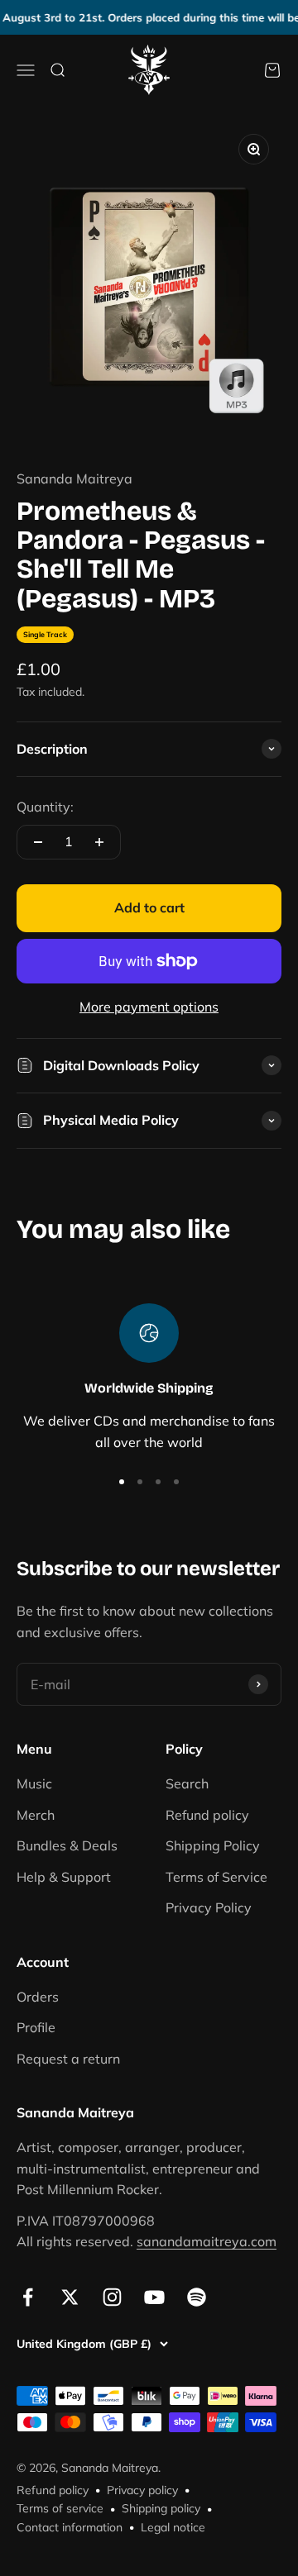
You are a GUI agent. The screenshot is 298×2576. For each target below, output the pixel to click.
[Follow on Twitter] (70, 2297)
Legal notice (173, 2527)
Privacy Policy (209, 1907)
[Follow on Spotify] (197, 2297)
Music (34, 1783)
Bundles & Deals (67, 1845)
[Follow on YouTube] (154, 2297)
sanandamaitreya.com (207, 2241)
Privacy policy (142, 2490)
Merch (36, 1815)
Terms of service (60, 2508)
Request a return (68, 2059)
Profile (36, 2027)
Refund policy (207, 1815)
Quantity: (45, 807)
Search (187, 1783)
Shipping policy (161, 2508)
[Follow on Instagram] (112, 2297)
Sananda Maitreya (74, 479)
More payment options (149, 1007)
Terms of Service (216, 1877)
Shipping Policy (213, 1845)
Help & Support (64, 1877)
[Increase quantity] (99, 842)
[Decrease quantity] (38, 842)
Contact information (70, 2527)
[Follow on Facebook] (28, 2297)
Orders (38, 1997)
